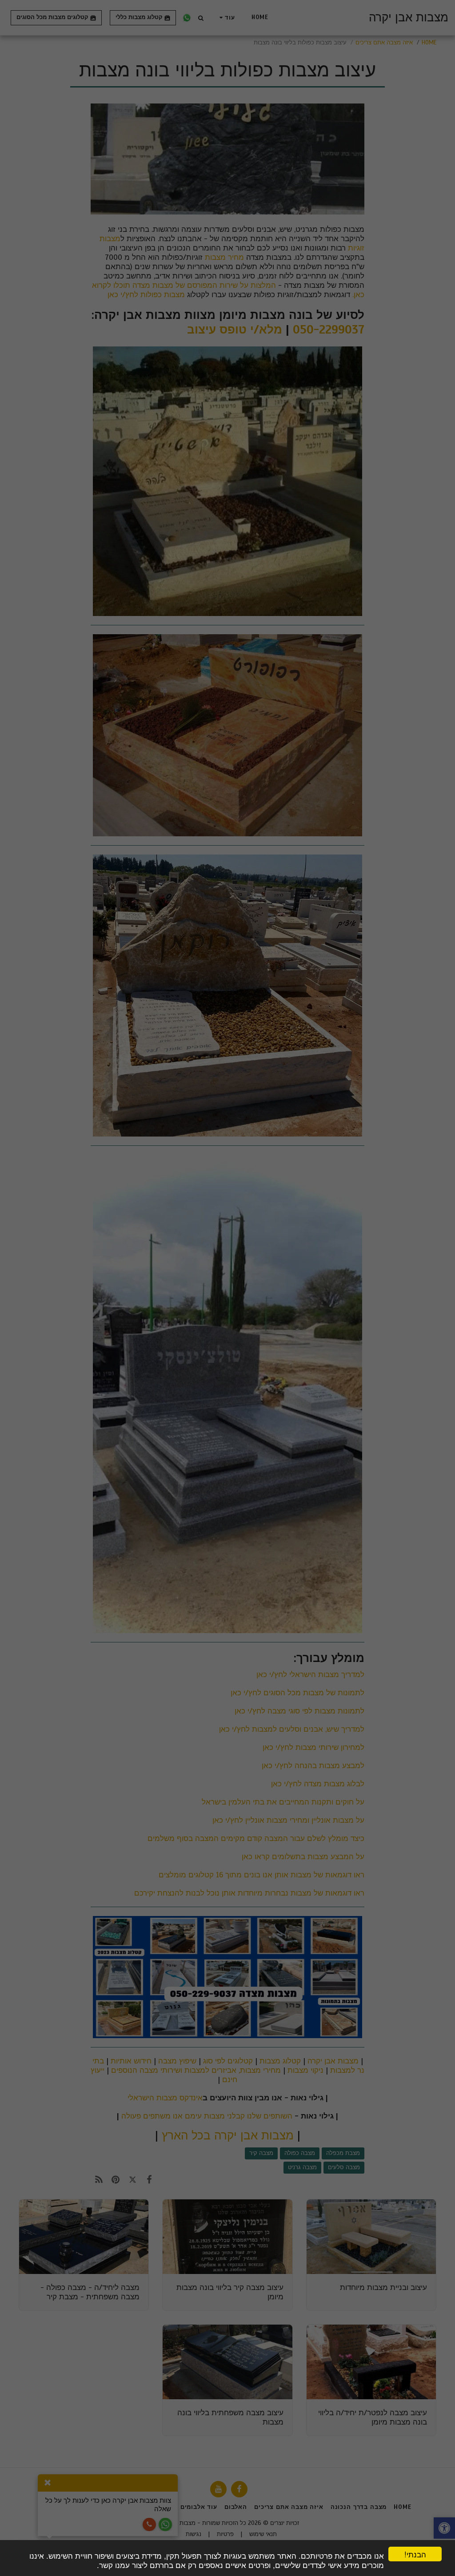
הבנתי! (415, 2554)
